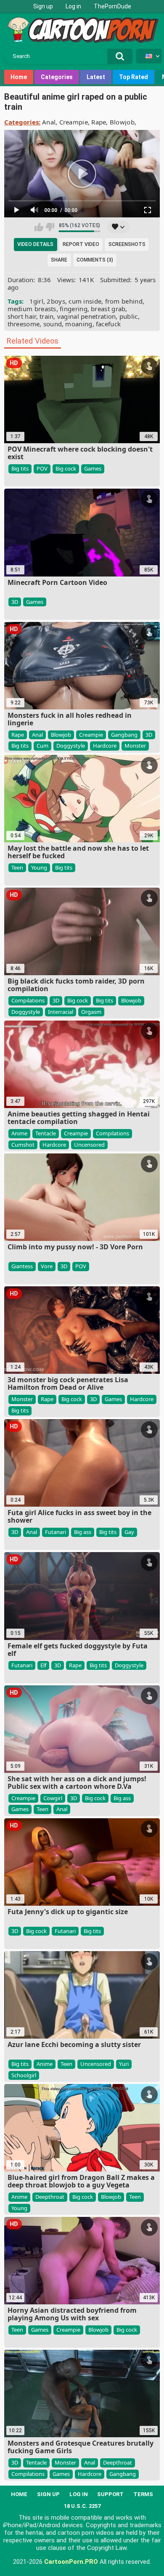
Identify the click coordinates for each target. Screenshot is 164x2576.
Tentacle (46, 1133)
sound (53, 324)
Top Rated (134, 77)
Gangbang (124, 735)
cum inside (85, 301)
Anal (49, 122)
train (47, 316)
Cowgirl (53, 1798)
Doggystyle (71, 746)
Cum (42, 746)
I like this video (39, 227)
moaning (79, 324)
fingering (74, 309)
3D (15, 602)
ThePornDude (112, 6)
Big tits (20, 468)
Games (93, 468)
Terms (143, 2494)
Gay (129, 1532)
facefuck (108, 324)
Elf (43, 1665)
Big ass (83, 1532)
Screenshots (127, 244)
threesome (24, 324)
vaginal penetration (87, 316)
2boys (56, 301)
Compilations (28, 1000)
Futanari (56, 1532)
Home (19, 77)
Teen (17, 867)
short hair (22, 316)
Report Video (81, 244)
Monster (135, 746)
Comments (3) (95, 260)
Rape (99, 122)
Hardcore (105, 746)
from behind (124, 301)
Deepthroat (50, 2197)
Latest (96, 77)
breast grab (108, 309)
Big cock (66, 468)
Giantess (22, 1266)
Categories (57, 77)
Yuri (124, 2064)
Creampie (74, 122)
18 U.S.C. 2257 (82, 2506)
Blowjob (122, 122)
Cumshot (23, 1145)
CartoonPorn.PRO (71, 2562)
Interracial (61, 1012)
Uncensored (89, 1145)
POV (42, 468)
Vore (47, 1266)
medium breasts (32, 309)
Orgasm (91, 1012)
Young (39, 867)
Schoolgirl (24, 2075)
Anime (19, 1133)
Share (59, 260)
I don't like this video (50, 227)
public (129, 316)
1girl (37, 301)
